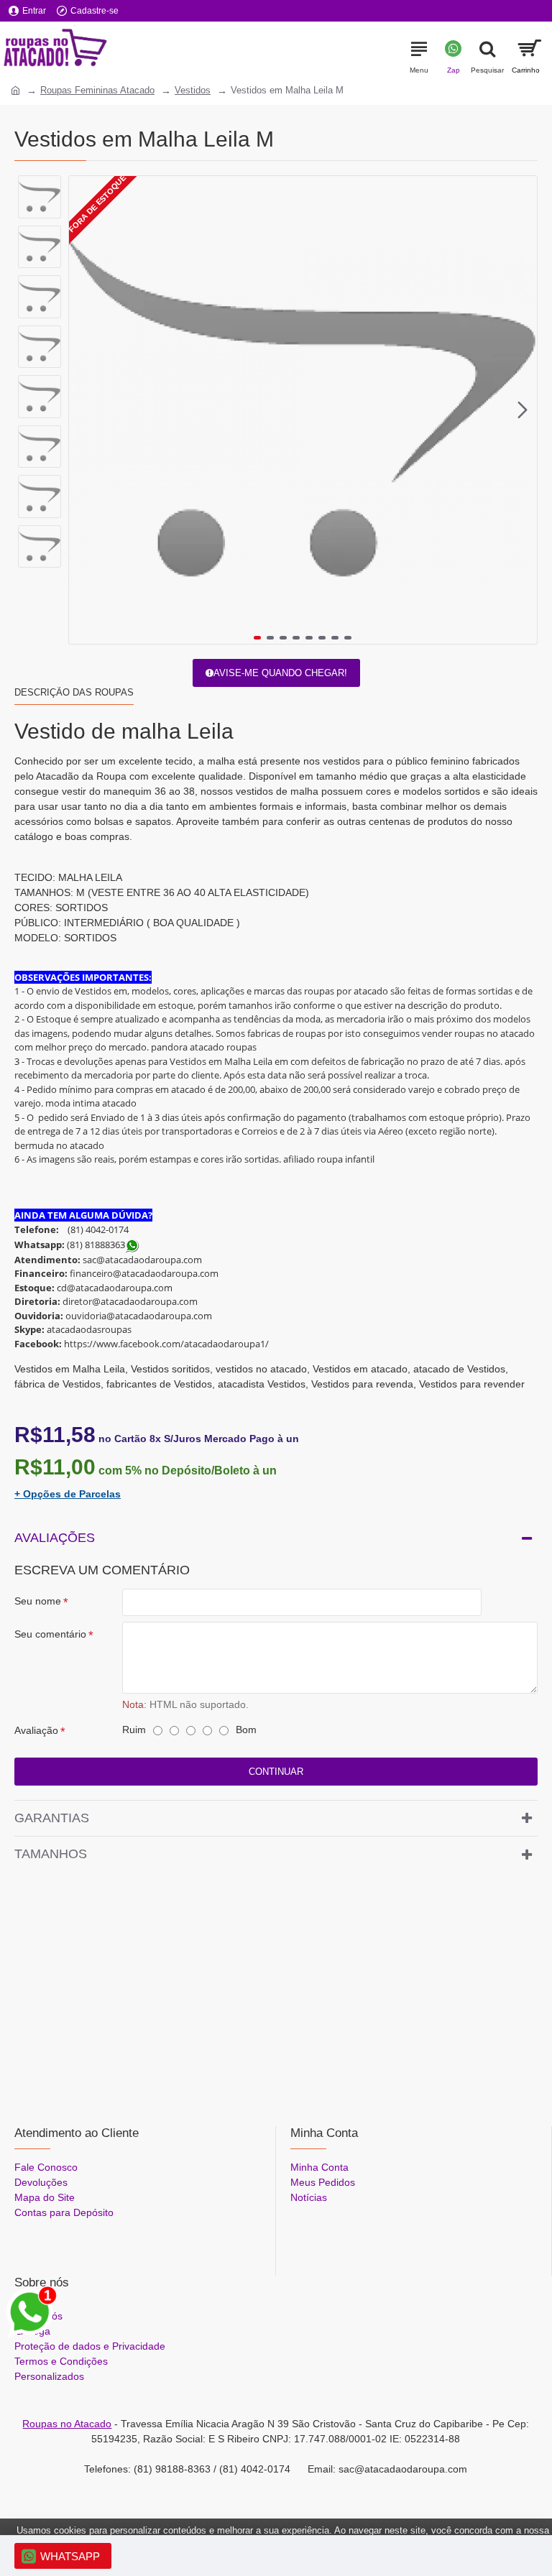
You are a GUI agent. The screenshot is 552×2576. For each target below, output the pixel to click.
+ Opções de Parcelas (68, 1494)
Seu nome (38, 1601)
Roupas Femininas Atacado (97, 90)
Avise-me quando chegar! (280, 673)
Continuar (276, 1772)
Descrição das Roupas (74, 692)
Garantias (52, 1818)
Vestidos (193, 90)
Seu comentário (50, 1634)
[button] (83, 410)
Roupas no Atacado (67, 2424)
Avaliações (55, 1538)
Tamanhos (51, 1854)
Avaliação (36, 1730)
